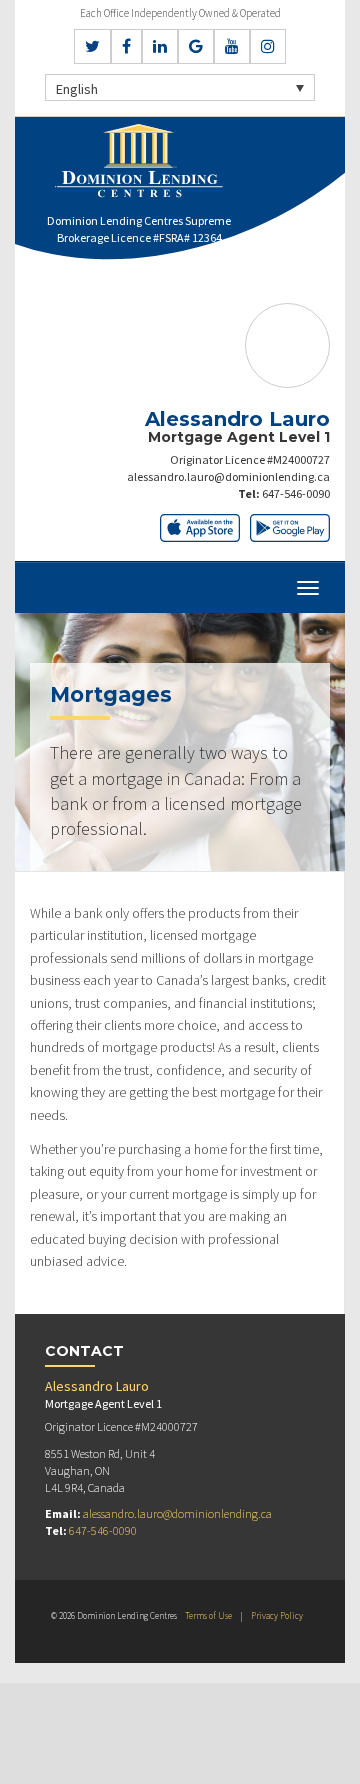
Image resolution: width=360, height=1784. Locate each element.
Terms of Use (208, 1615)
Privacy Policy (277, 1615)
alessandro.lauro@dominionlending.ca (228, 476)
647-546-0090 (296, 493)
